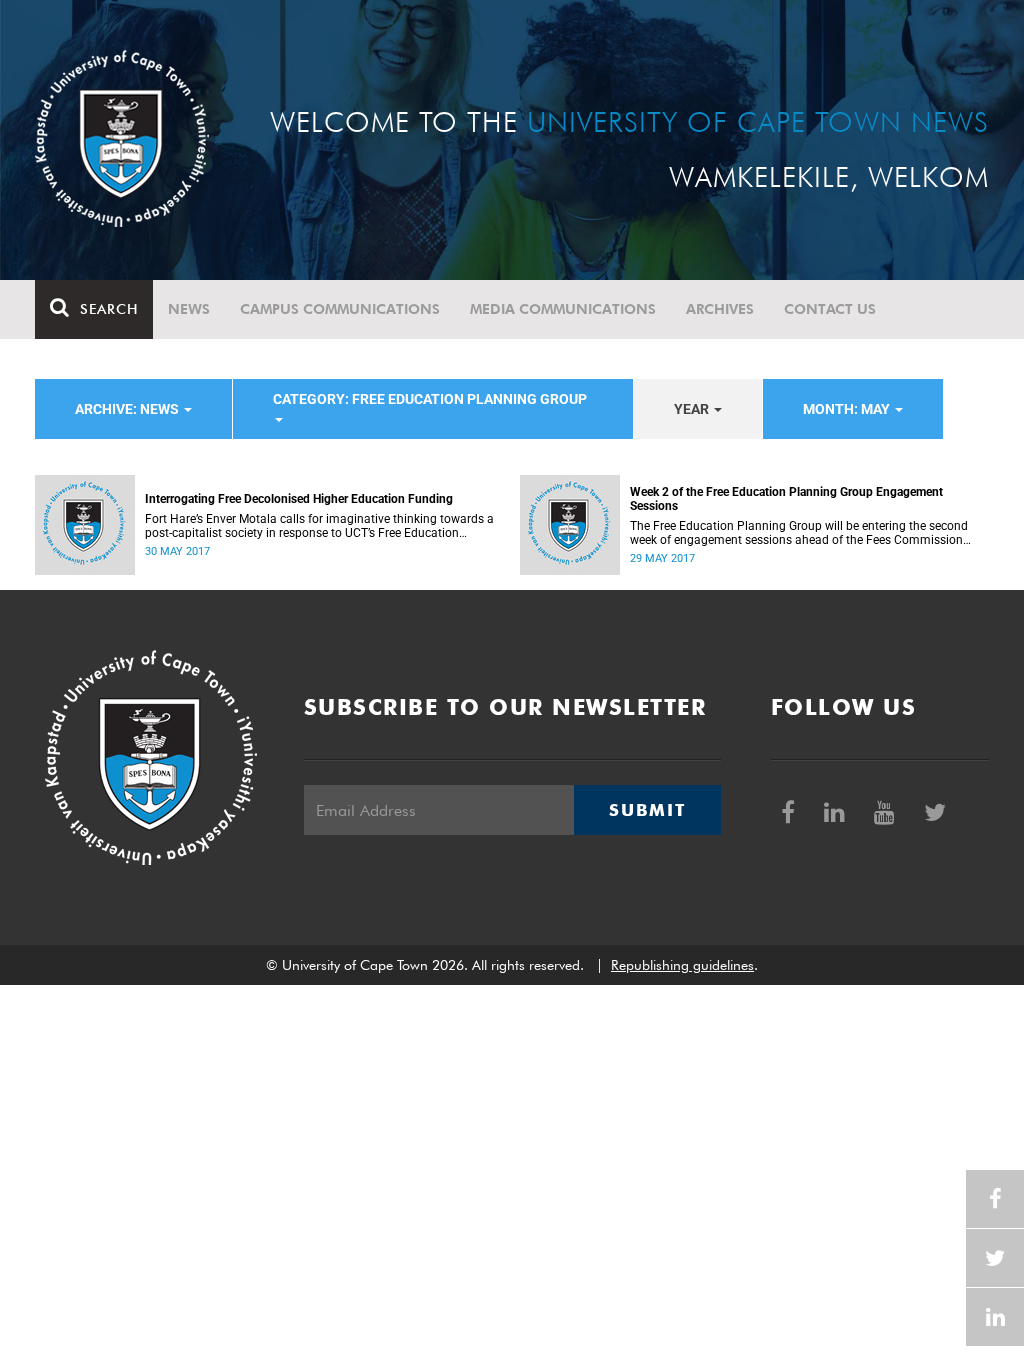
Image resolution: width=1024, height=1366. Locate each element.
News (189, 309)
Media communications (563, 309)
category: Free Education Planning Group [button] (430, 399)
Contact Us (830, 309)
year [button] (693, 409)
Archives (720, 309)
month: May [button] (848, 409)
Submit (647, 810)
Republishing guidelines (682, 965)
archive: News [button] (128, 409)
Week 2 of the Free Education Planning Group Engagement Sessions (786, 499)
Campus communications (340, 309)
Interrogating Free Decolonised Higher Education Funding (299, 499)
